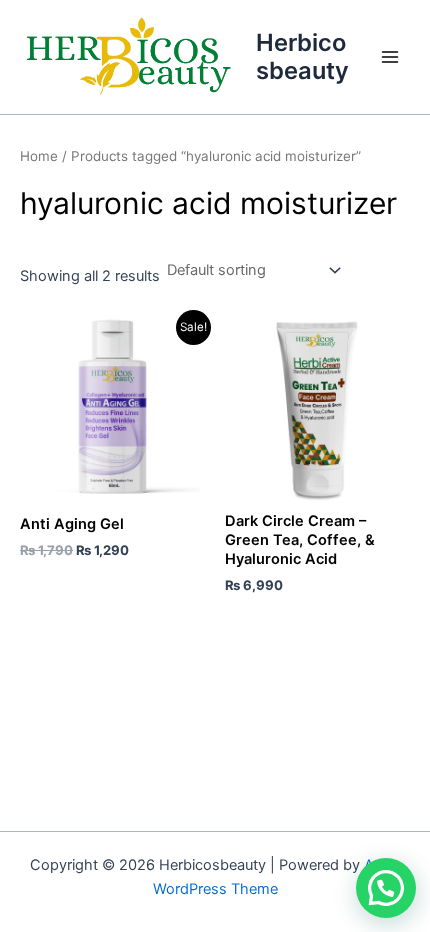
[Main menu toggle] (390, 57)
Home (39, 156)
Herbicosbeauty (302, 56)
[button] (386, 888)
